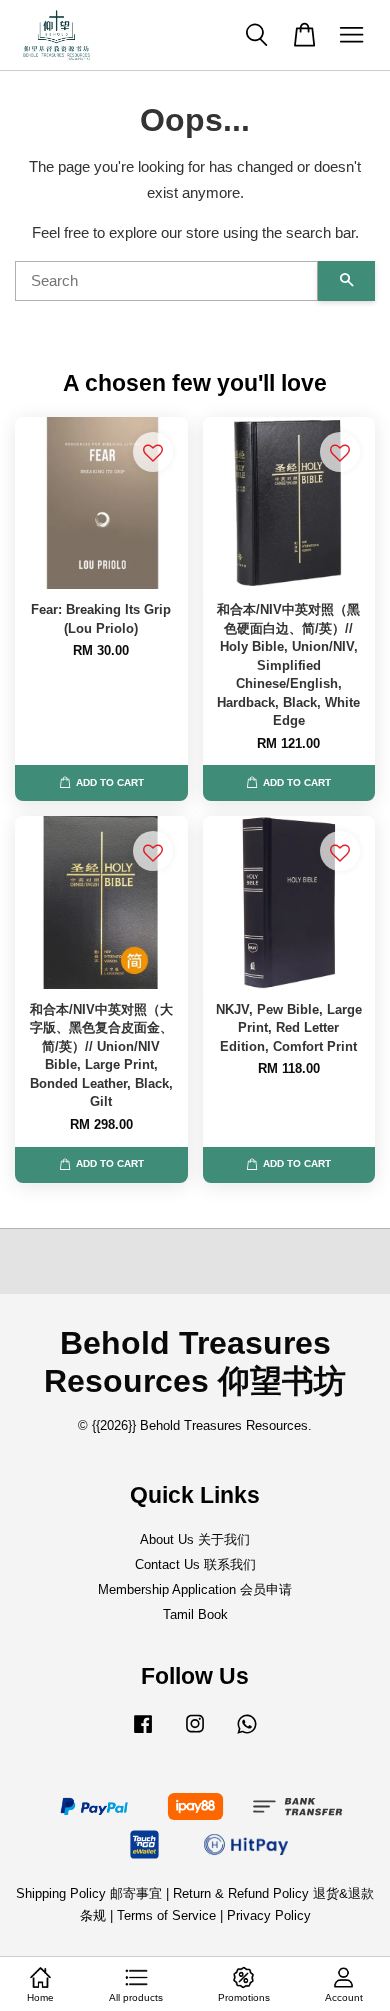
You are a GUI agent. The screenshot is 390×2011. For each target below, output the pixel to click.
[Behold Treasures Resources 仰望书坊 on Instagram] (195, 1733)
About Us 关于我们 (195, 1539)
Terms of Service (166, 1915)
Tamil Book (195, 1614)
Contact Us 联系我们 (195, 1564)
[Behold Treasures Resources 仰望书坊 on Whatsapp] (247, 1733)
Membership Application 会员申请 (195, 1589)
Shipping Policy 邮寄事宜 (91, 1893)
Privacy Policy (269, 1915)
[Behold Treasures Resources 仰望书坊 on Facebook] (143, 1733)
